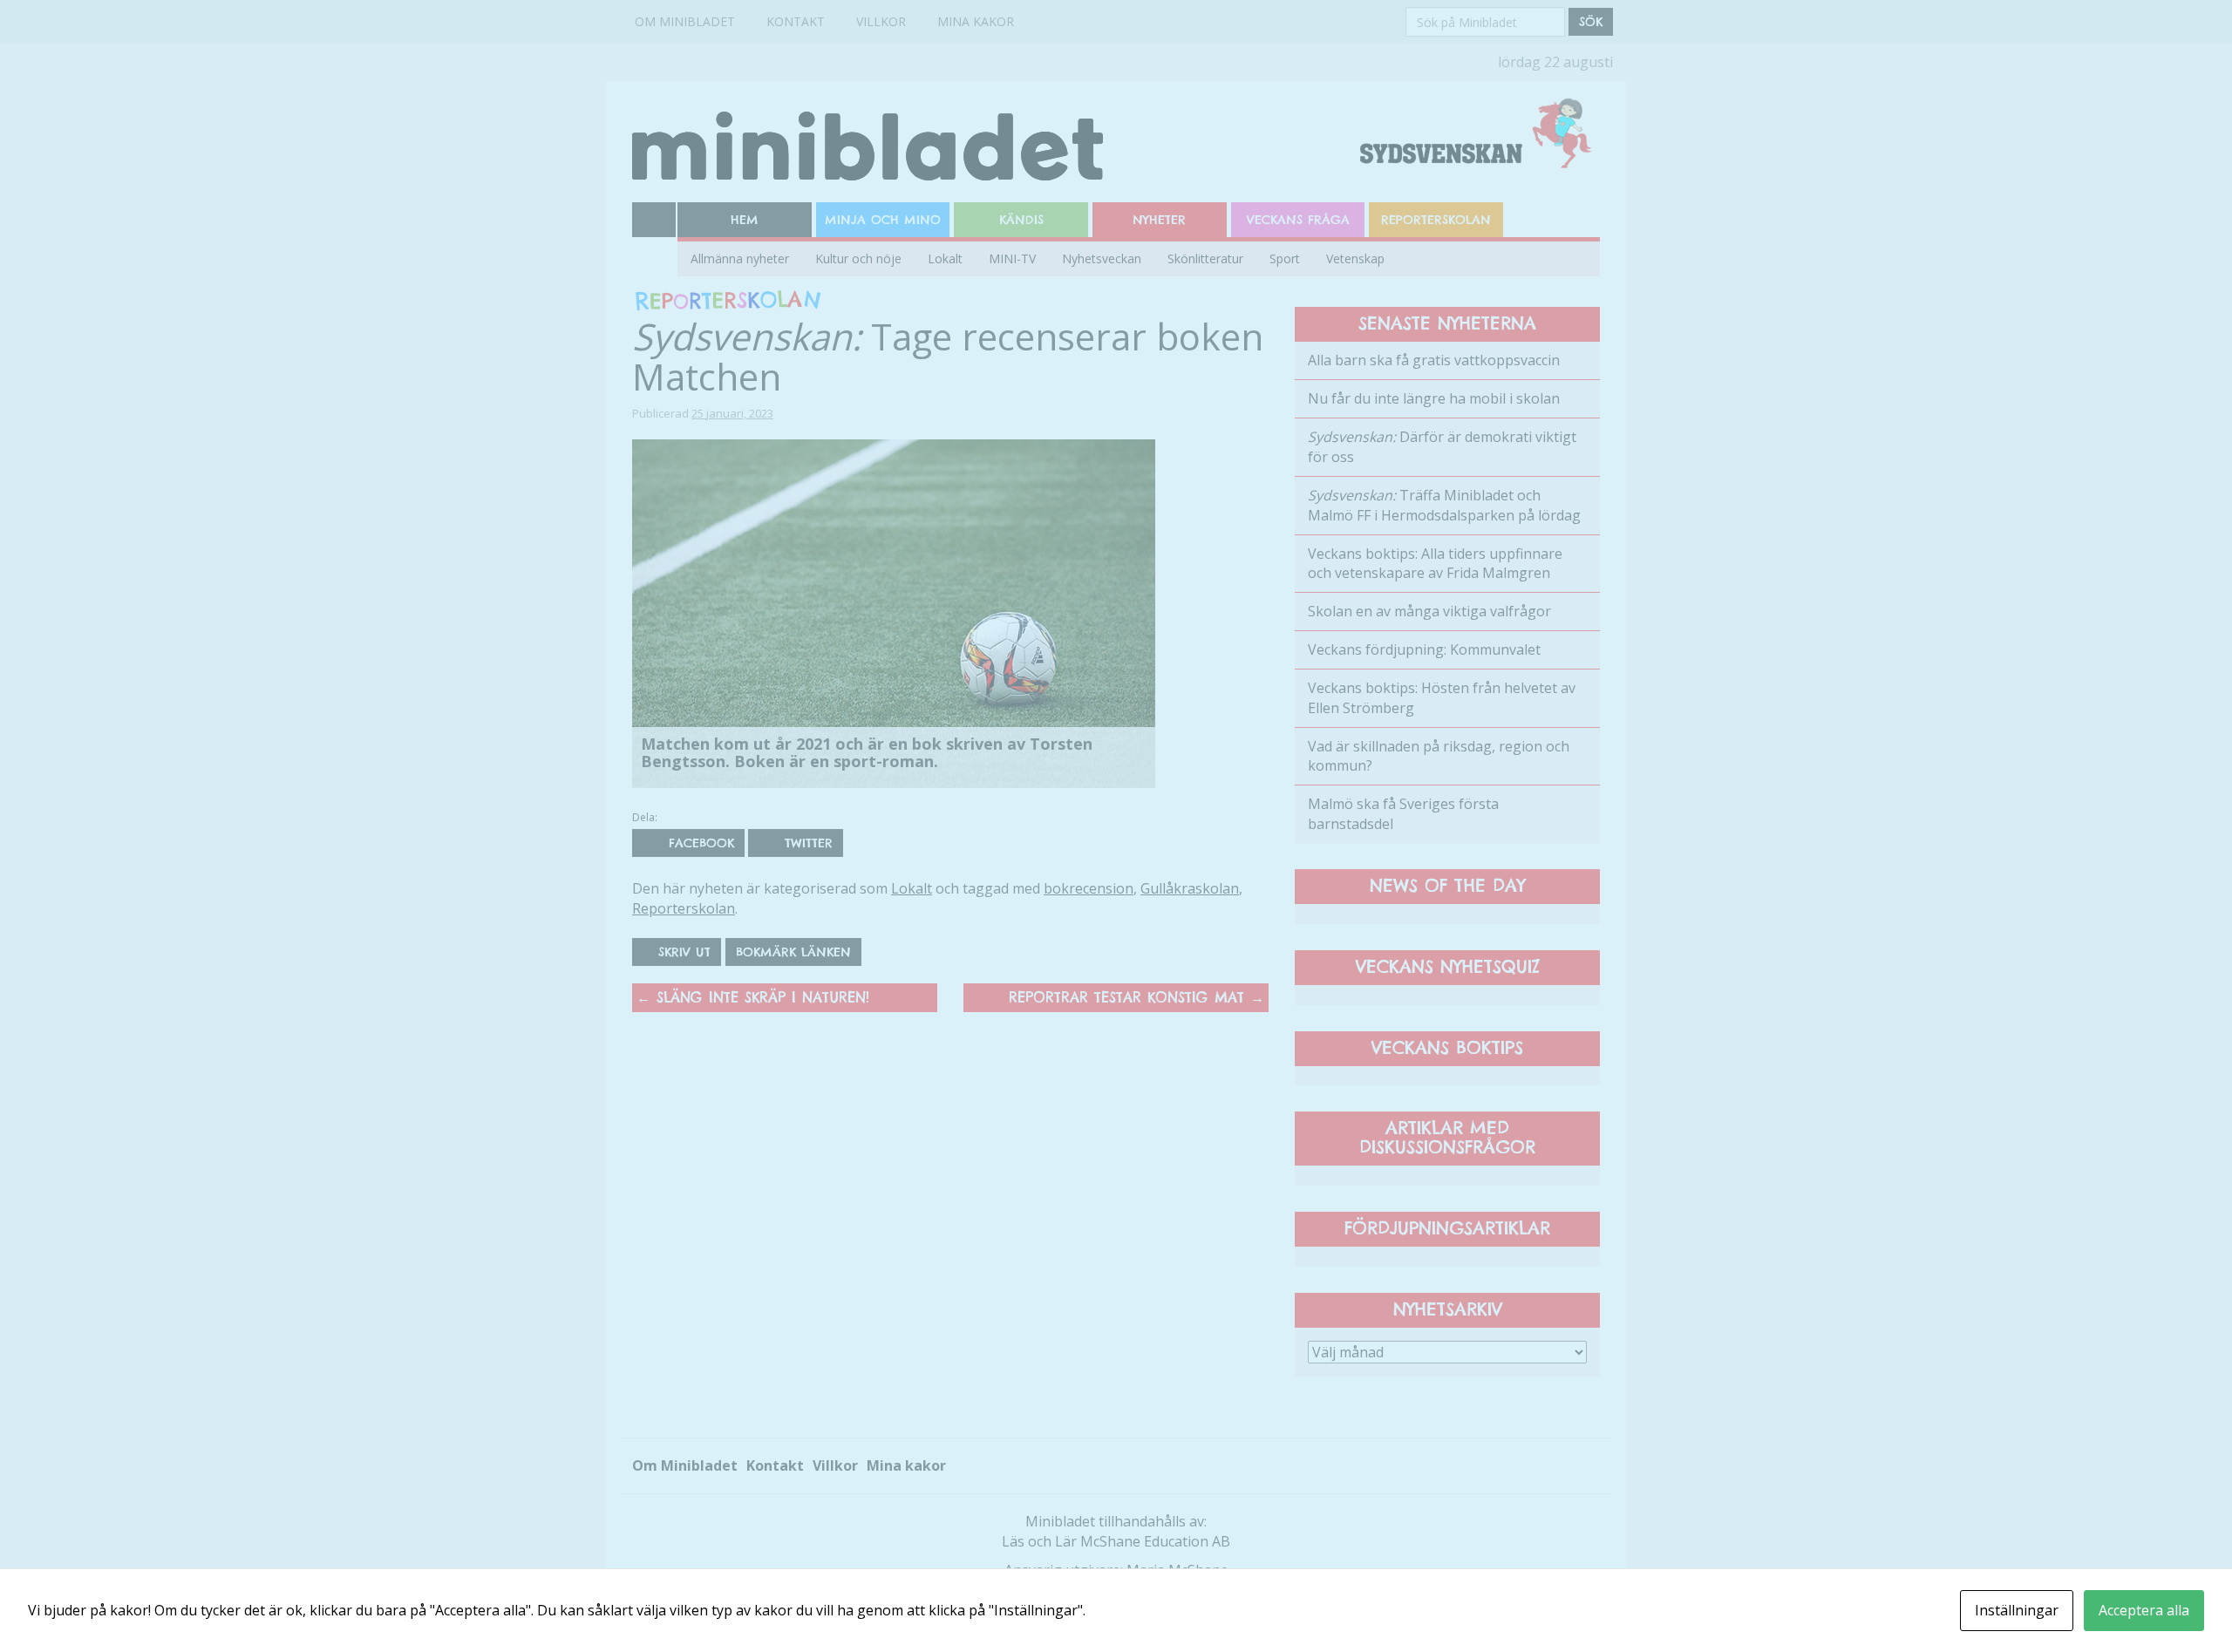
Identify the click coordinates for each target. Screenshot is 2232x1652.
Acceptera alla (2144, 1610)
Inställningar (2017, 1610)
